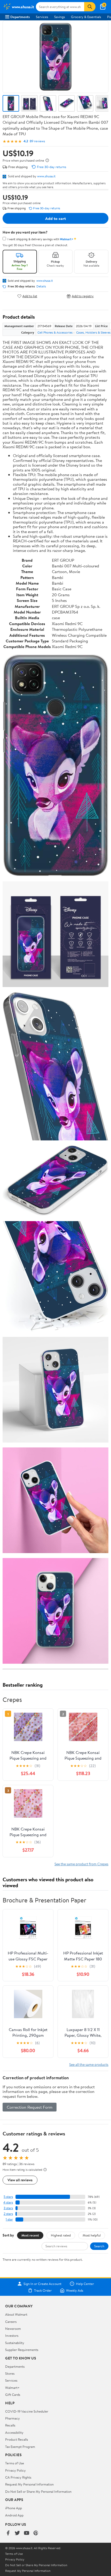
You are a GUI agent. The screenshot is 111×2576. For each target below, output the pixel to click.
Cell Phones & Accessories (55, 332)
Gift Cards (13, 2395)
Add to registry (83, 296)
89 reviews (37, 141)
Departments (20, 17)
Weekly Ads (75, 2290)
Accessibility (14, 2432)
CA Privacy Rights (18, 2477)
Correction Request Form (30, 2107)
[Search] (90, 7)
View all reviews (20, 2180)
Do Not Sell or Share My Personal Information (38, 2491)
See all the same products (89, 2064)
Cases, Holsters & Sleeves (93, 332)
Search (99, 2246)
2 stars (8, 2214)
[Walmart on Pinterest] (36, 2533)
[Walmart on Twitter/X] (17, 2533)
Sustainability (15, 2343)
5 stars (8, 2197)
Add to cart (55, 218)
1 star (9, 2219)
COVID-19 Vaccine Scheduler (27, 2411)
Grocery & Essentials (86, 17)
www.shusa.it (46, 176)
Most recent (30, 2235)
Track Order (43, 2290)
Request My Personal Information (29, 2484)
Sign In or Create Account (42, 2284)
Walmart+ (12, 2388)
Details (41, 286)
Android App (14, 2515)
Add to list (30, 296)
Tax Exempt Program (20, 2447)
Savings (60, 17)
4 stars (8, 2202)
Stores (10, 2373)
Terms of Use (15, 2463)
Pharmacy (13, 2418)
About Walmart (16, 2314)
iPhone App (14, 2508)
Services (42, 17)
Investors (12, 2335)
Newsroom (13, 2329)
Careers (11, 2322)
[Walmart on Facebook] (8, 2533)
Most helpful (92, 2235)
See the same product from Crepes (81, 1864)
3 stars (8, 2208)
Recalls (10, 2425)
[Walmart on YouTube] (27, 2533)
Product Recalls (17, 2439)
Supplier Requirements (22, 2350)
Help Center (85, 2284)
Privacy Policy (15, 2470)
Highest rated (61, 2235)
